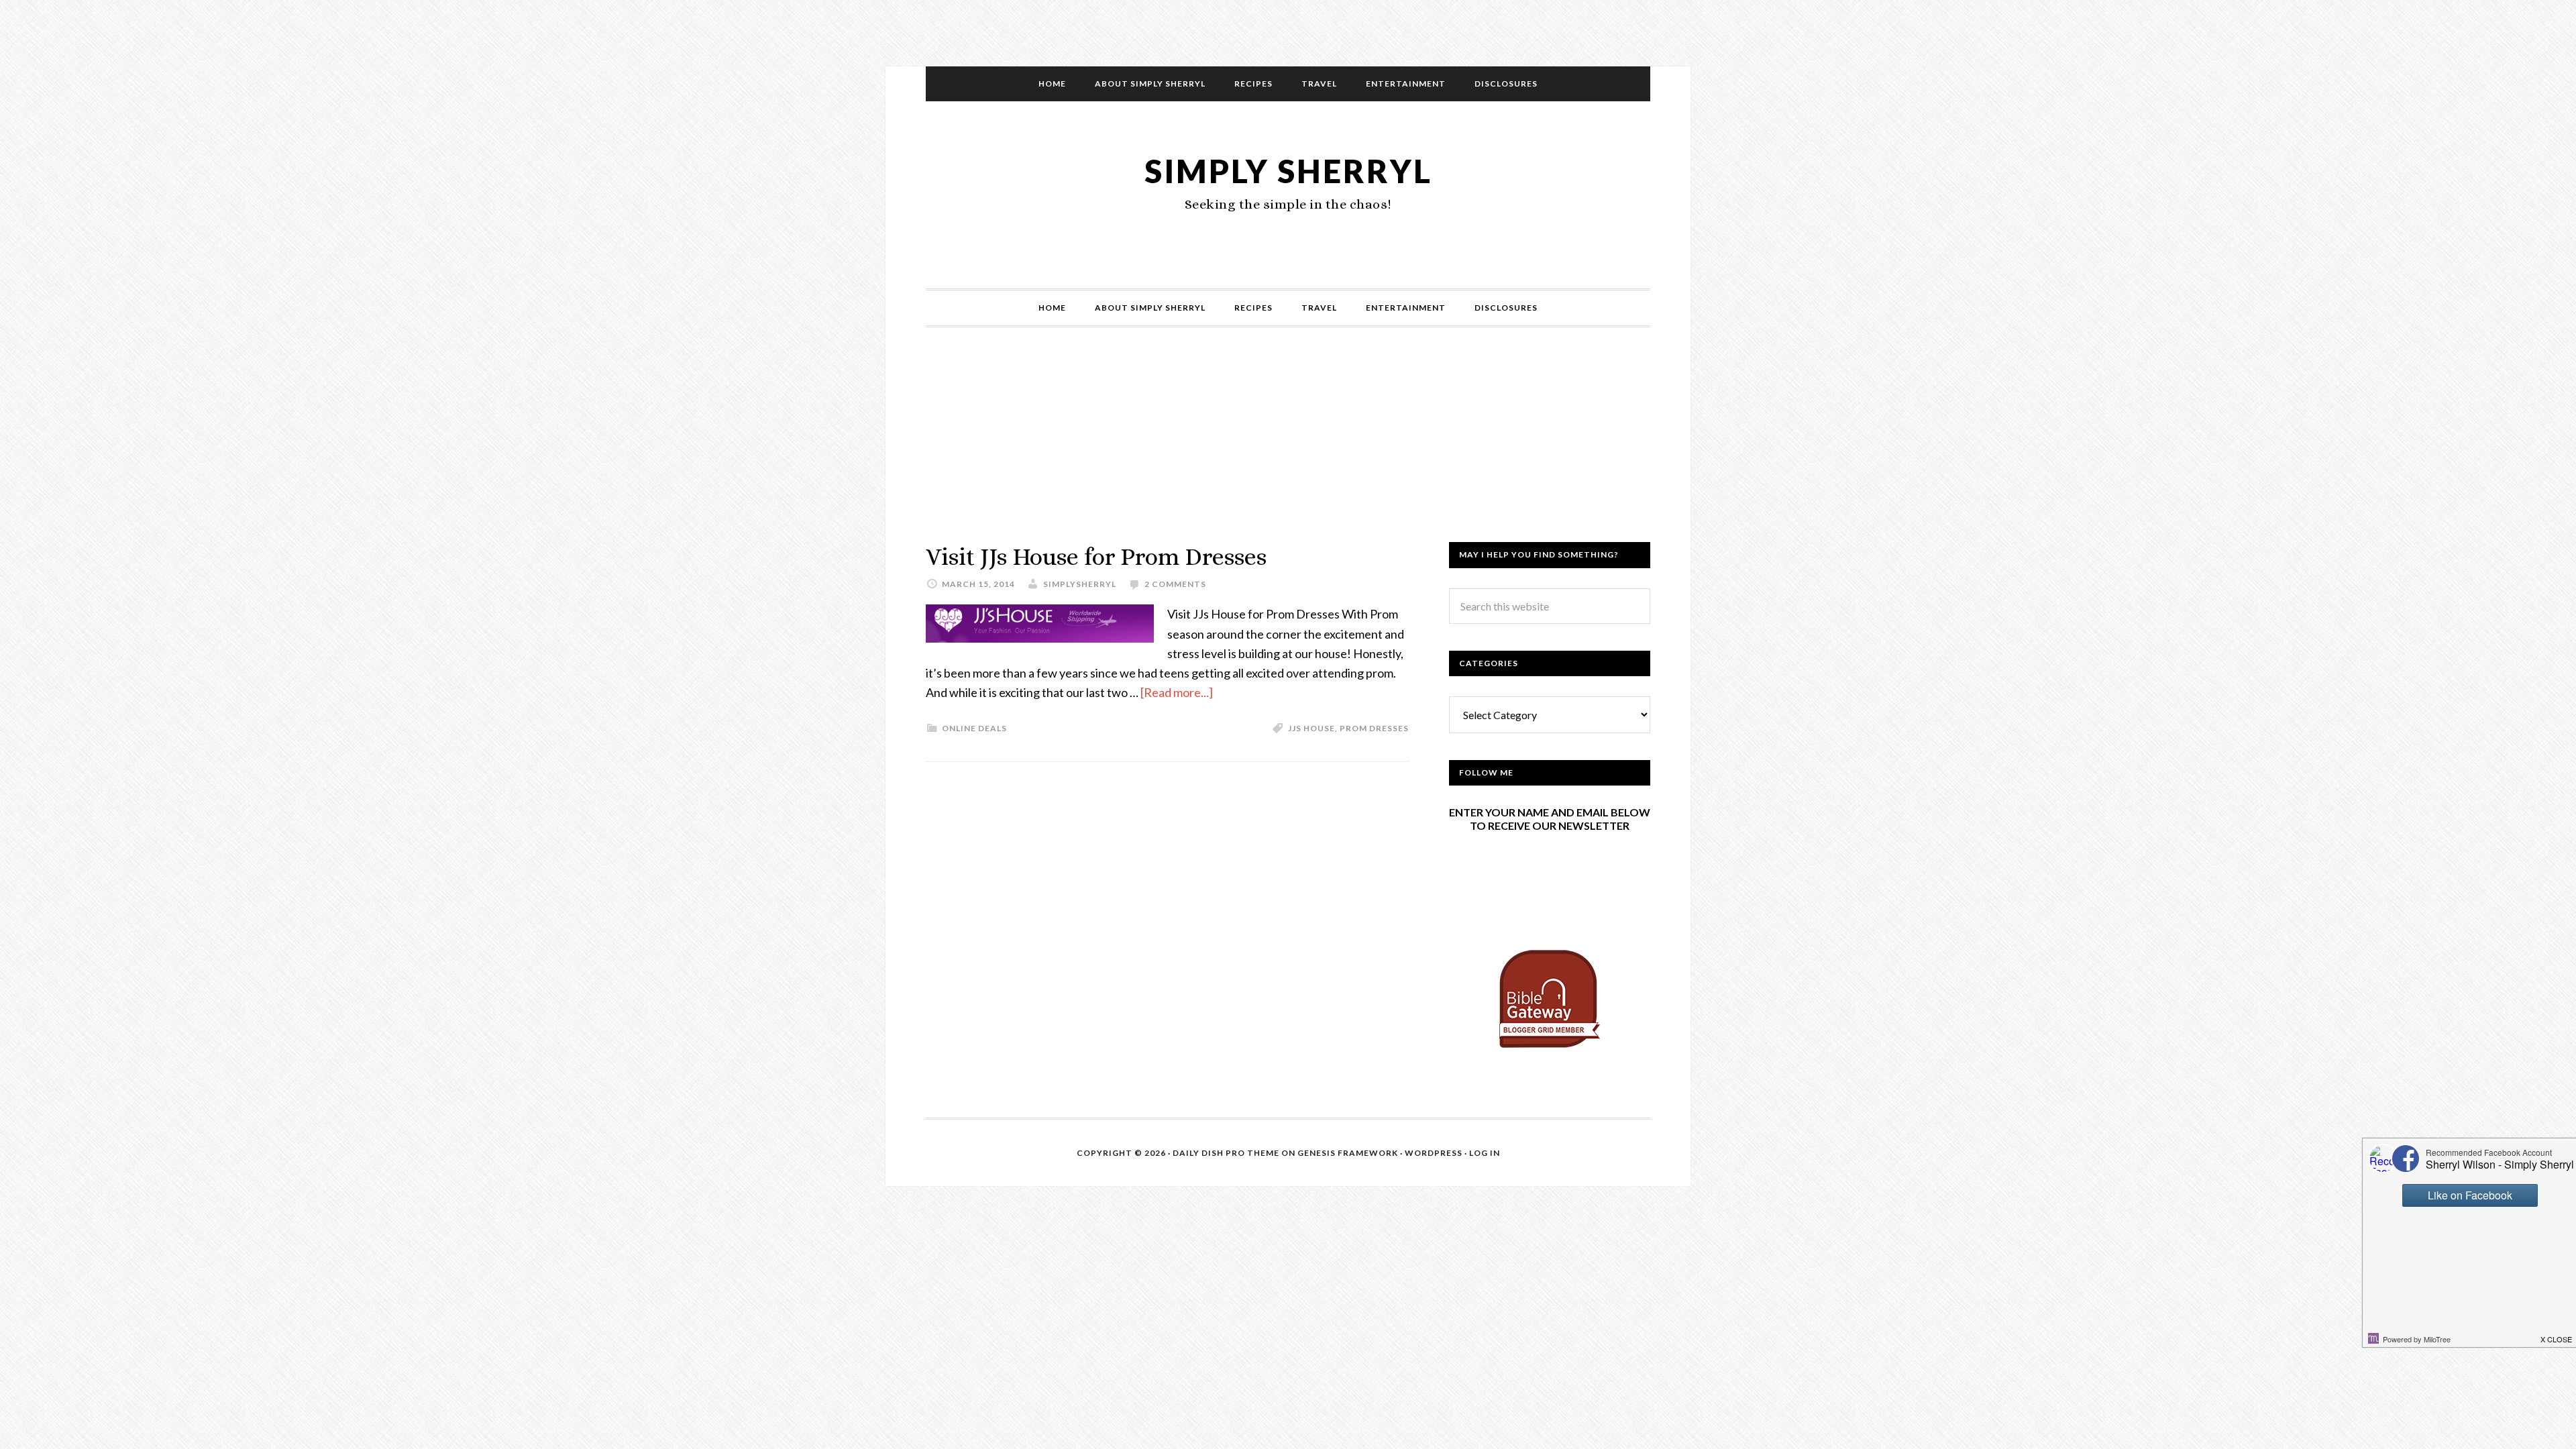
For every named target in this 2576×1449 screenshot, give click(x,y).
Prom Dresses (1374, 728)
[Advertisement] (1288, 448)
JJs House (1311, 728)
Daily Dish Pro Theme (1226, 1153)
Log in (1485, 1153)
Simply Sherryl (1288, 171)
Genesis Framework (1348, 1153)
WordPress (1434, 1153)
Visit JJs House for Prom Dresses (1096, 556)
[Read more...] (1177, 692)
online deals (974, 728)
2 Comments (1175, 584)
